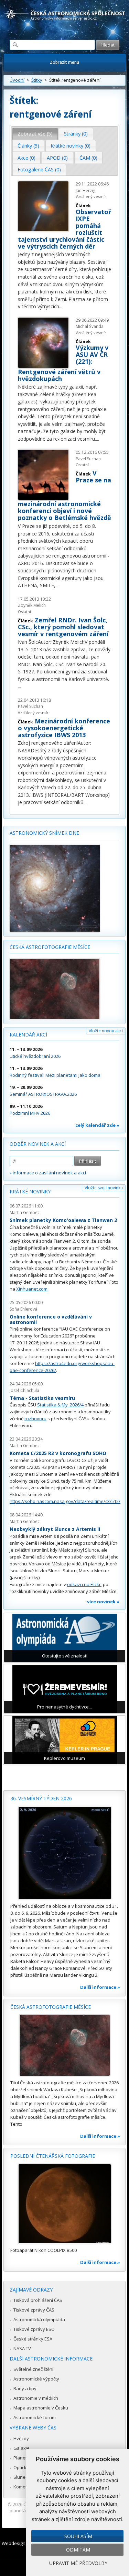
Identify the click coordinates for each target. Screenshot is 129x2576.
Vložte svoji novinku (104, 1188)
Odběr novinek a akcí (38, 1144)
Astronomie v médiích (36, 2398)
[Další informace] (64, 1853)
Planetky (23, 2458)
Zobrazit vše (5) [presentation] (35, 134)
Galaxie (21, 2448)
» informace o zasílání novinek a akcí (48, 1173)
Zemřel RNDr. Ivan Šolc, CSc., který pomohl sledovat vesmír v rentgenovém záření (63, 627)
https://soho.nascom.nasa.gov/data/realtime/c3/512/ (65, 1501)
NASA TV (22, 2348)
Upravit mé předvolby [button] (78, 2563)
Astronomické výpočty (36, 2379)
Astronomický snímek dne (44, 833)
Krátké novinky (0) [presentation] (71, 146)
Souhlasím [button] (78, 2536)
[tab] (35, 134)
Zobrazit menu (64, 62)
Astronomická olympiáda (39, 2319)
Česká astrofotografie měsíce (50, 947)
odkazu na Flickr (84, 1584)
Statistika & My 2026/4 (60, 1405)
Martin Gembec (25, 1212)
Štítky (37, 80)
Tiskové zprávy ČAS (34, 2310)
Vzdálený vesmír (33, 713)
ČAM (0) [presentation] (88, 158)
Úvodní (17, 80)
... (61, 306)
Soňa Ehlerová (23, 1309)
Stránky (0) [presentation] (76, 134)
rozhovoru (35, 1419)
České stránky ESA (33, 2339)
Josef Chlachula (24, 1390)
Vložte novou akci (106, 1031)
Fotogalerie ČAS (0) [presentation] (39, 169)
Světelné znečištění (33, 2369)
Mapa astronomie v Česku (41, 2408)
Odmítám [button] (78, 2550)
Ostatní (24, 612)
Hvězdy (21, 2438)
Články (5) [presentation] (28, 146)
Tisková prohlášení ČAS (38, 2300)
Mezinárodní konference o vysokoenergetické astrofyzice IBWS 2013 (64, 728)
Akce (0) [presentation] (26, 158)
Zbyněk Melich (32, 605)
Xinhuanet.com (32, 1289)
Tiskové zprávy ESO (34, 2329)
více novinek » (103, 1602)
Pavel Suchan (30, 706)
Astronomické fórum (35, 2417)
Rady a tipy (25, 2388)
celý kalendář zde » (97, 1125)
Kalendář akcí (28, 1035)
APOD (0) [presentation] (57, 158)
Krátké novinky (30, 1191)
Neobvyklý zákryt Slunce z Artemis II (55, 1529)
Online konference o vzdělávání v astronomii (51, 1319)
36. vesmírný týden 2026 (41, 1798)
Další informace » (100, 1987)
